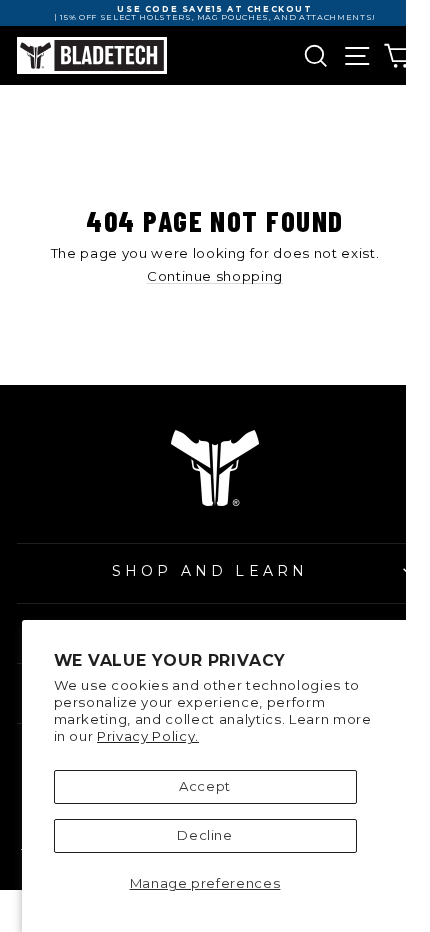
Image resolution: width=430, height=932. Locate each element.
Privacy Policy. (148, 736)
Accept (205, 786)
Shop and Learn (210, 571)
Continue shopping (215, 277)
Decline (205, 835)
